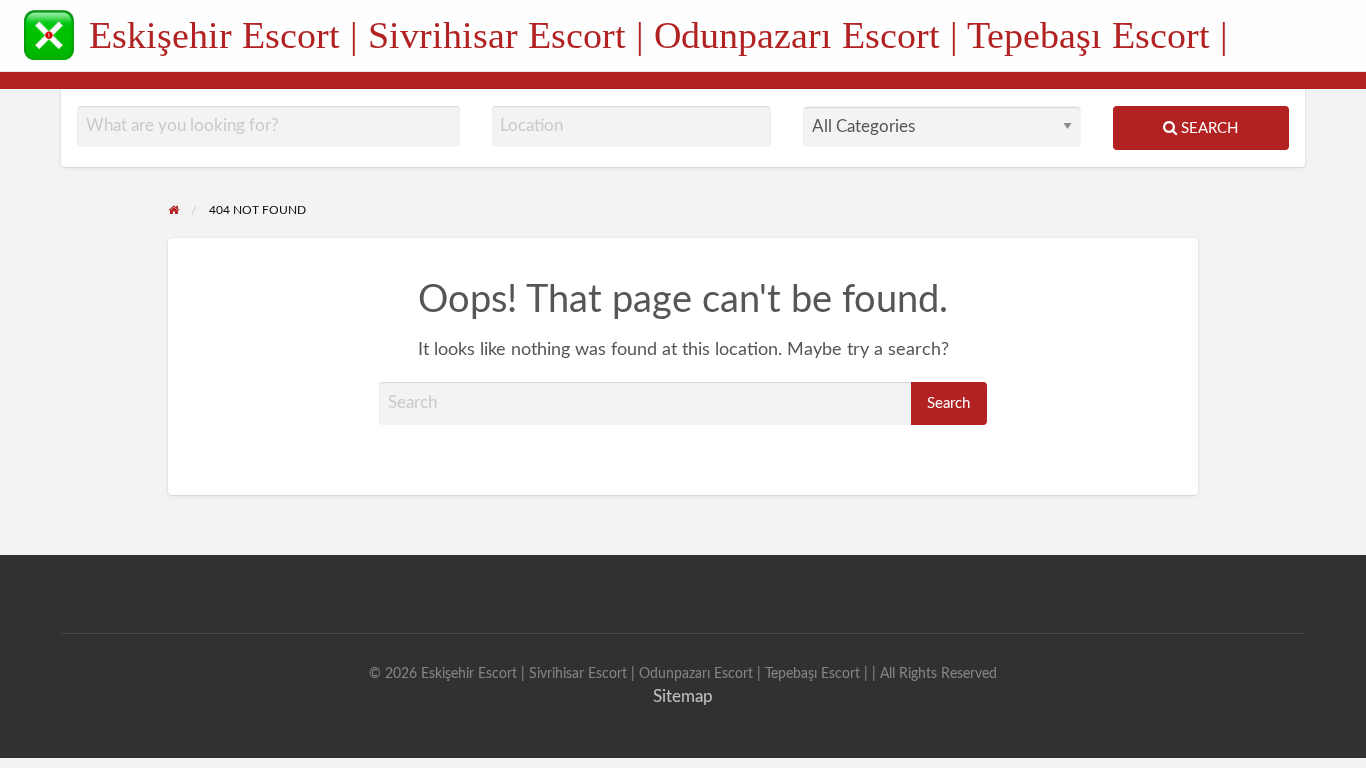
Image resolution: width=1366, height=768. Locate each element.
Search (1207, 128)
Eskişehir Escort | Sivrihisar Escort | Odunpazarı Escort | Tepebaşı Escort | (658, 35)
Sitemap (683, 696)
